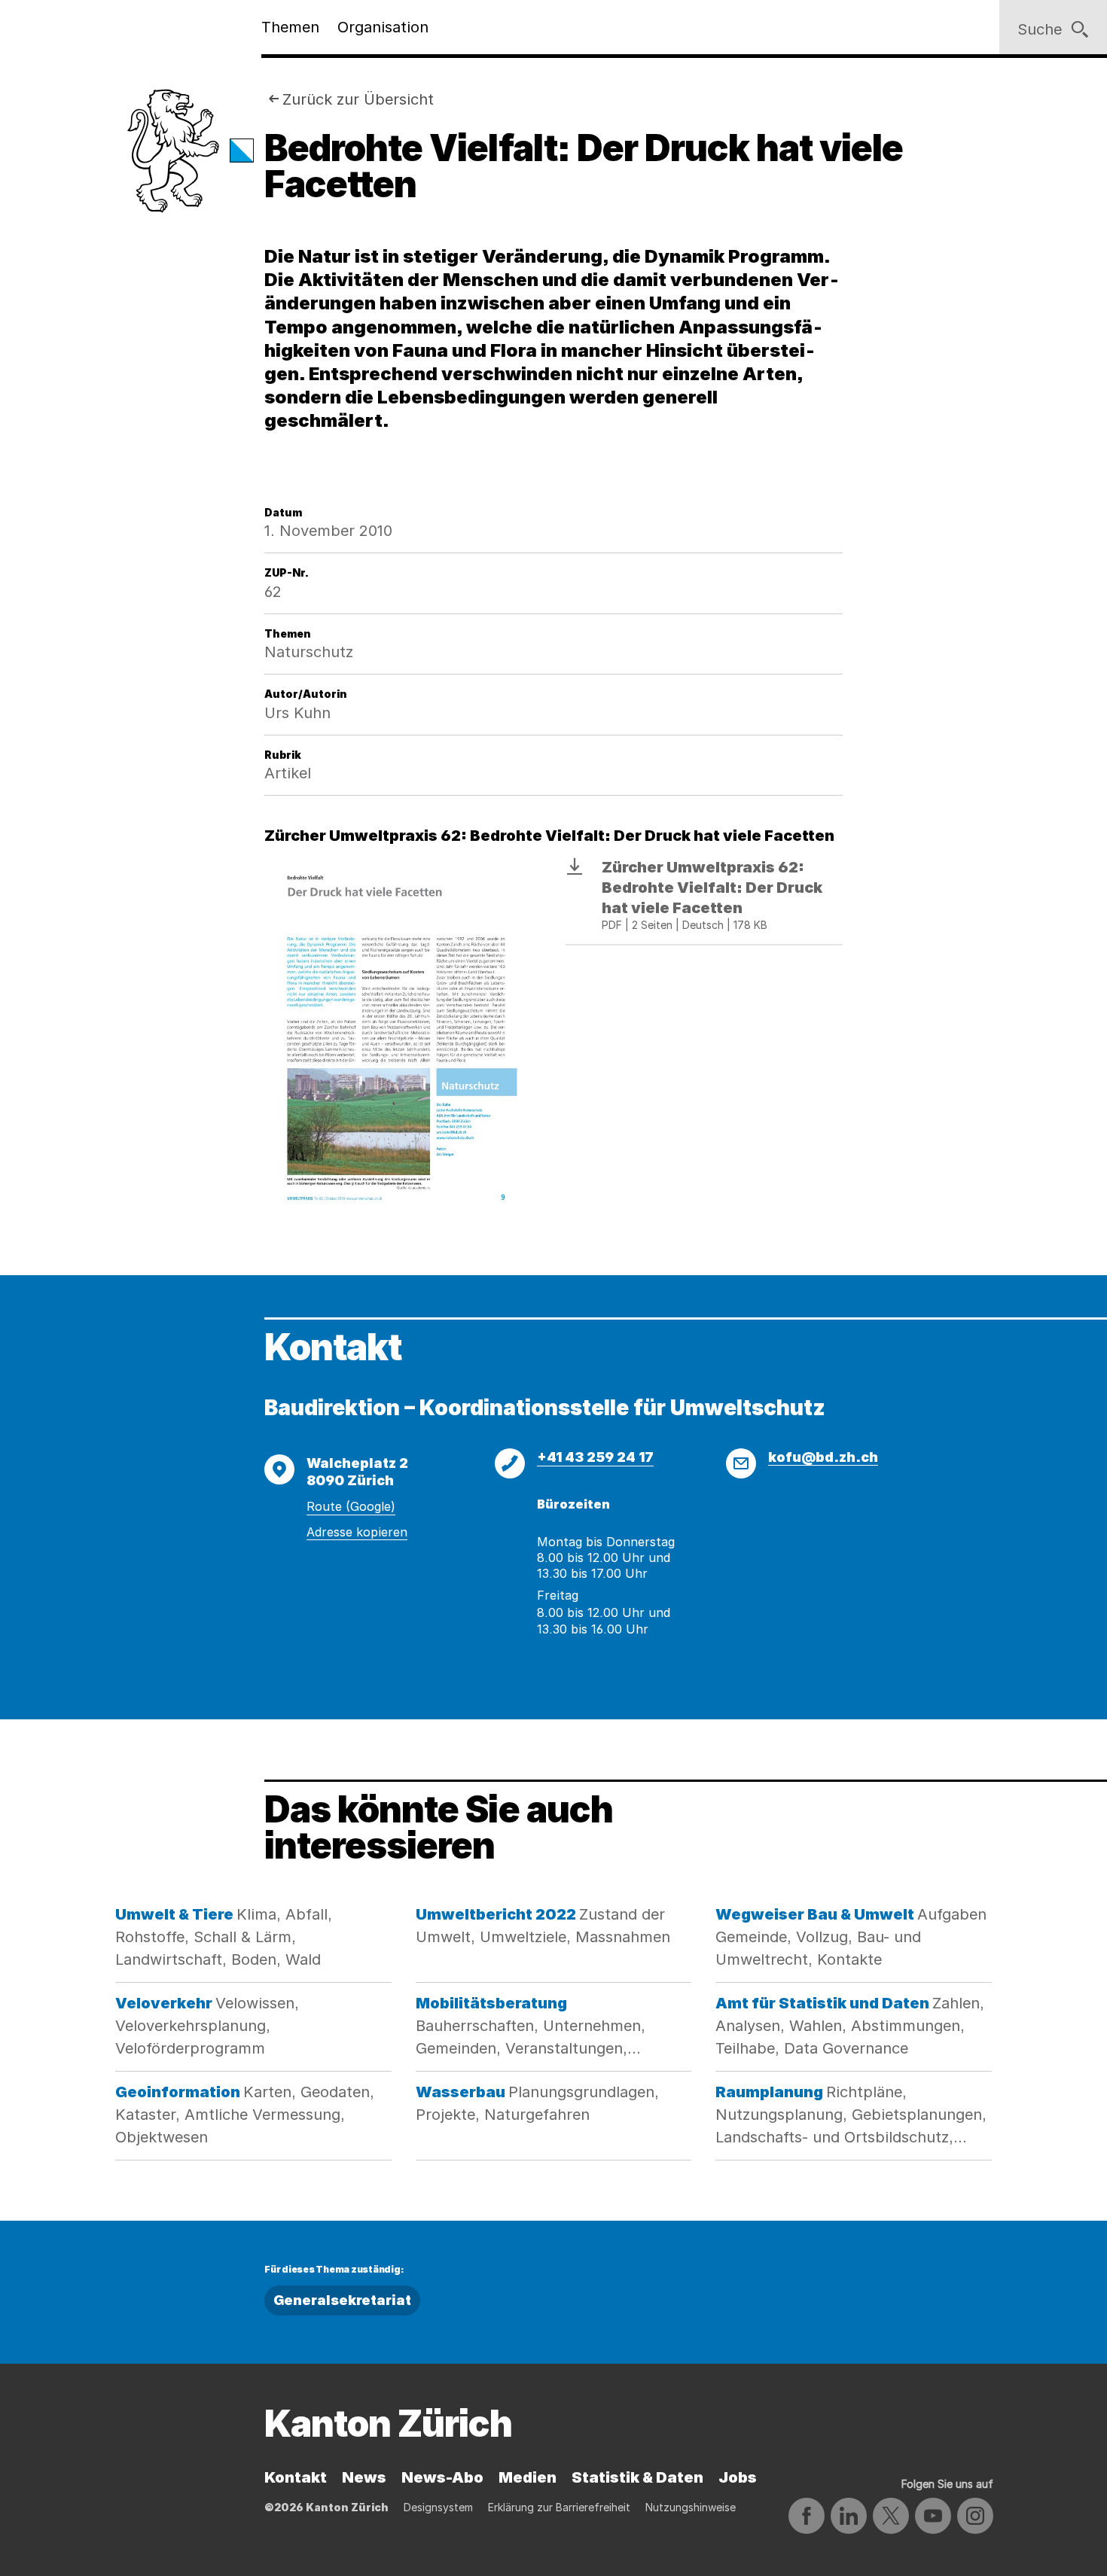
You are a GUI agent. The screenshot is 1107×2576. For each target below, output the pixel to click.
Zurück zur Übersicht (358, 99)
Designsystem (438, 2507)
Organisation (383, 27)
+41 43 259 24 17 (595, 1457)
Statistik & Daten (637, 2477)
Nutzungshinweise (691, 2507)
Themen (290, 27)
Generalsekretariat (342, 2300)
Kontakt (296, 2477)
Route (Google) (351, 1506)
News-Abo (442, 2477)
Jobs (738, 2477)
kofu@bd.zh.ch (823, 1457)
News (364, 2477)
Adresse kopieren (357, 1532)
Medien (528, 2477)
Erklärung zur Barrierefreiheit (559, 2507)
